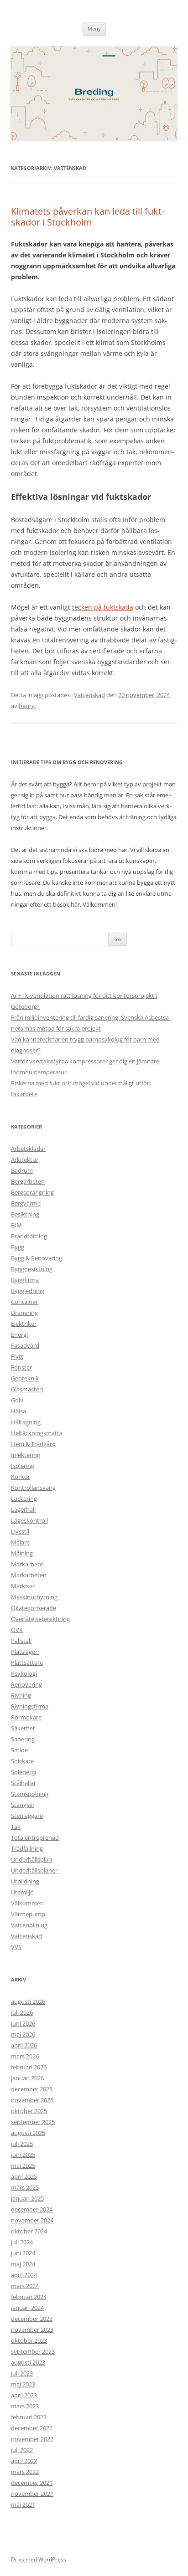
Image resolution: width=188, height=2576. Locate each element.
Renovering (26, 1684)
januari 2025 (27, 2198)
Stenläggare (27, 1816)
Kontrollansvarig (33, 1488)
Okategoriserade (34, 1608)
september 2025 (33, 2122)
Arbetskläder (28, 1149)
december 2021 (32, 2483)
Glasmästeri (27, 1389)
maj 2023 (23, 2384)
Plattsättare (27, 1663)
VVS (16, 1947)
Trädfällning (27, 1848)
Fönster (21, 1367)
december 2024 (32, 2209)
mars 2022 (25, 2472)
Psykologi (24, 1673)
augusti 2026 (28, 2001)
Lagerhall (23, 1509)
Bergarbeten (28, 1181)
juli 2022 (22, 2450)
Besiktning (25, 1214)
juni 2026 (23, 2023)
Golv (17, 1400)
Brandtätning (29, 1236)
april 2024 (24, 2275)
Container (24, 1302)
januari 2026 (27, 2078)
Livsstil (20, 1531)
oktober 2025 (29, 2111)
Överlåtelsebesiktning (40, 1619)
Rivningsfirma (30, 1706)
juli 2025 (22, 2144)
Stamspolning (30, 1794)
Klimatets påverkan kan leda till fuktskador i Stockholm (88, 217)
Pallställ (21, 1641)
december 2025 (32, 2089)
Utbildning (25, 1881)
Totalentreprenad (35, 1837)
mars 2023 (25, 2406)
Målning (22, 1553)
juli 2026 (22, 2012)
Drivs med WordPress (39, 2559)
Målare (20, 1542)
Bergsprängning (32, 1192)
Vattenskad (89, 695)
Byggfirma (25, 1280)
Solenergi (23, 1772)
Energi (19, 1334)
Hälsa (18, 1411)
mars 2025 (25, 2187)
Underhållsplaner (34, 1870)
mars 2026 (25, 2056)
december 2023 (32, 2319)
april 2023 (24, 2395)
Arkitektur (25, 1160)
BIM (16, 1225)
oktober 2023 (29, 2340)
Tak (16, 1827)
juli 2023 (22, 2373)
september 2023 (33, 2351)
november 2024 (32, 2220)
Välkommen (27, 1903)
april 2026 (24, 2045)
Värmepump (28, 1914)
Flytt (17, 1356)
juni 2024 (23, 2253)
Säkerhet (23, 1728)
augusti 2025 (28, 2133)
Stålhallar (23, 1783)
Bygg (18, 1247)
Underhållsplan (31, 1859)
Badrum (22, 1170)
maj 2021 (23, 2504)
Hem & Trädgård (33, 1444)
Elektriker (24, 1324)
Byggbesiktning (32, 1269)
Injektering (26, 1455)
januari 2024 (27, 2308)
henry (27, 706)
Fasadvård (25, 1345)
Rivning (21, 1695)
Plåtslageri (25, 1652)
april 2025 (24, 2176)
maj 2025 (23, 2165)
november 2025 (32, 2100)
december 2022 (32, 2428)
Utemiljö (22, 1892)
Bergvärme (26, 1203)
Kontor (21, 1477)
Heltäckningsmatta (37, 1433)
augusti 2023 (28, 2362)
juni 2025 (23, 2155)
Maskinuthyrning (34, 1597)
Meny (94, 28)
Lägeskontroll (29, 1520)
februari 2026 (29, 2067)
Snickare (22, 1761)
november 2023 (32, 2330)
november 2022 (32, 2439)
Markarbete (27, 1564)
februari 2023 (29, 2417)
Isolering (23, 1466)
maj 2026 (23, 2034)
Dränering (24, 1313)
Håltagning (26, 1422)
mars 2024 (25, 2286)
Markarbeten (29, 1575)
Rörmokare (26, 1717)
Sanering (23, 1739)
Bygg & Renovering (37, 1258)
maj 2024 (23, 2264)
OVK (17, 1630)
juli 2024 (22, 2242)
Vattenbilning (29, 1925)
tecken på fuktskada (103, 607)
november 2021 (32, 2494)
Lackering (24, 1498)
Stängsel (22, 1805)
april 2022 (24, 2461)
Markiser (23, 1586)
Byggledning (28, 1291)
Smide (19, 1750)
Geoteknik (25, 1378)
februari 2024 (29, 2297)
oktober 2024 (29, 2231)
